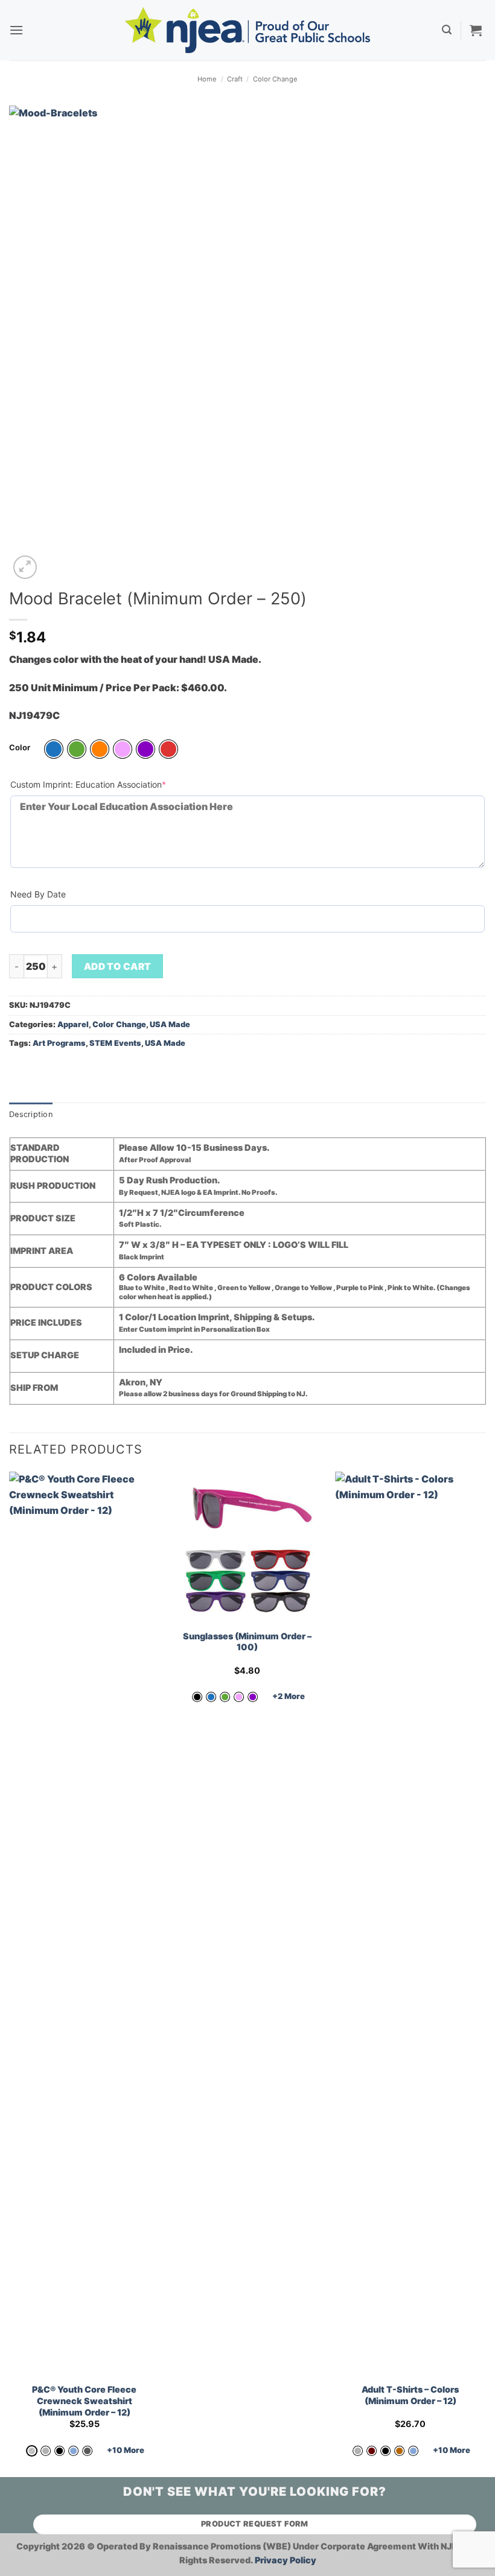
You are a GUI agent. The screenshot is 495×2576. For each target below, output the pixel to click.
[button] (16, 30)
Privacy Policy (286, 2560)
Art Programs (59, 1043)
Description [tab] (31, 1114)
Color (20, 748)
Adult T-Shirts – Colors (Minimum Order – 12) (410, 2395)
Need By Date (38, 894)
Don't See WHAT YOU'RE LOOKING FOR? (255, 2492)
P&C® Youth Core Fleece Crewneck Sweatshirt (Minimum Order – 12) (84, 2400)
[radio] (54, 749)
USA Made (170, 1024)
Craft (235, 79)
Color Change (275, 79)
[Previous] (10, 1973)
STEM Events (115, 1043)
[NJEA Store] (247, 30)
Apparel (73, 1024)
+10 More (126, 2450)
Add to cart (118, 967)
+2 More (289, 1696)
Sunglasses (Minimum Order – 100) (247, 1642)
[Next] (485, 1973)
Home (207, 79)
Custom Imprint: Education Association (107, 784)
